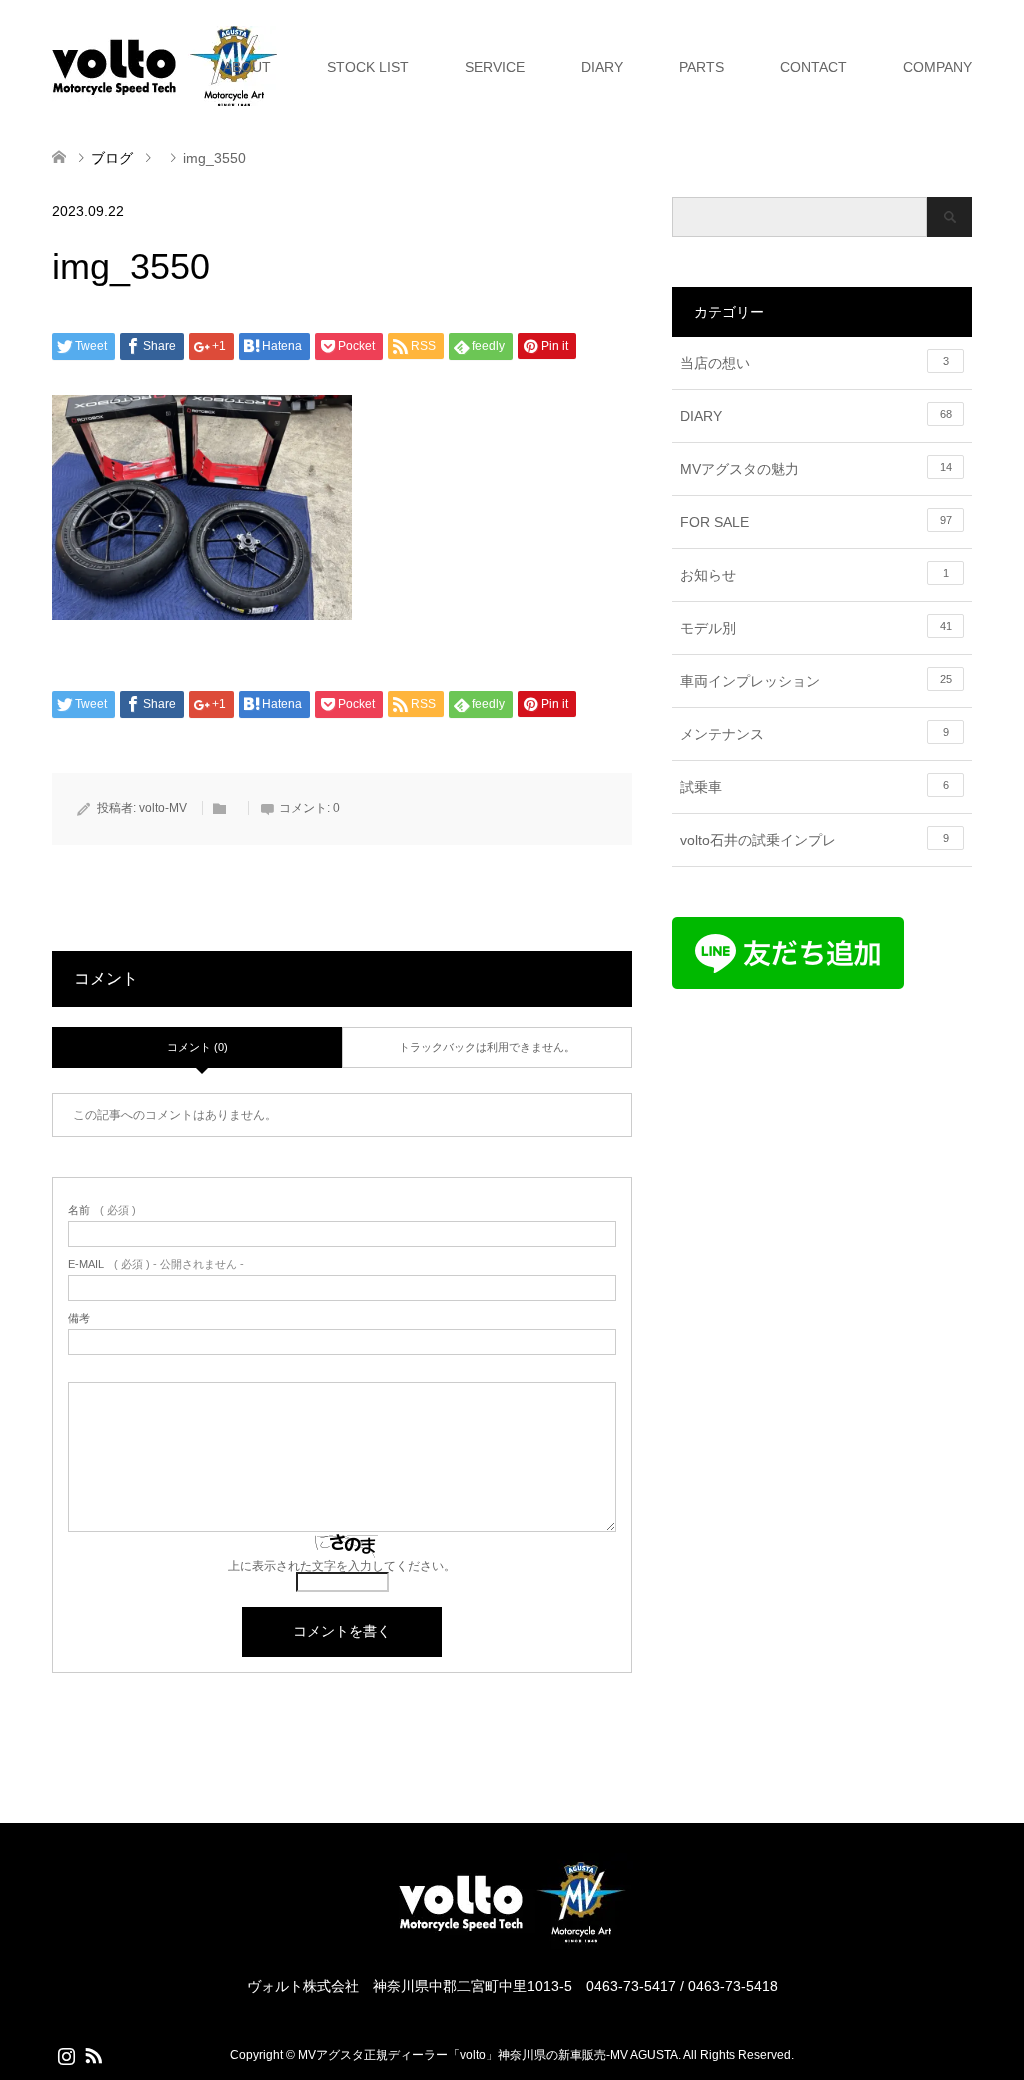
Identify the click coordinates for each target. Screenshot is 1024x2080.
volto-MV (163, 808)
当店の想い (814, 363)
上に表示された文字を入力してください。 (342, 1566)
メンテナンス (814, 734)
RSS (93, 2054)
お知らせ (814, 575)
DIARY (602, 67)
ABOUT (247, 67)
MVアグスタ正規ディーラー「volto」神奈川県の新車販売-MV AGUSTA (488, 2055)
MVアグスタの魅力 (816, 469)
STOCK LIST (368, 67)
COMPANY (937, 67)
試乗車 (814, 787)
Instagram (66, 2054)
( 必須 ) (102, 1210)
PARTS (701, 67)
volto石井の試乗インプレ (814, 840)
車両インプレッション (816, 681)
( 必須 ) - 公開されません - (156, 1264)
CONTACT (813, 67)
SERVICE (495, 67)
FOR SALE (816, 522)
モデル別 (816, 628)
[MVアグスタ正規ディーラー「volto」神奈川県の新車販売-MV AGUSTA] (512, 1941)
